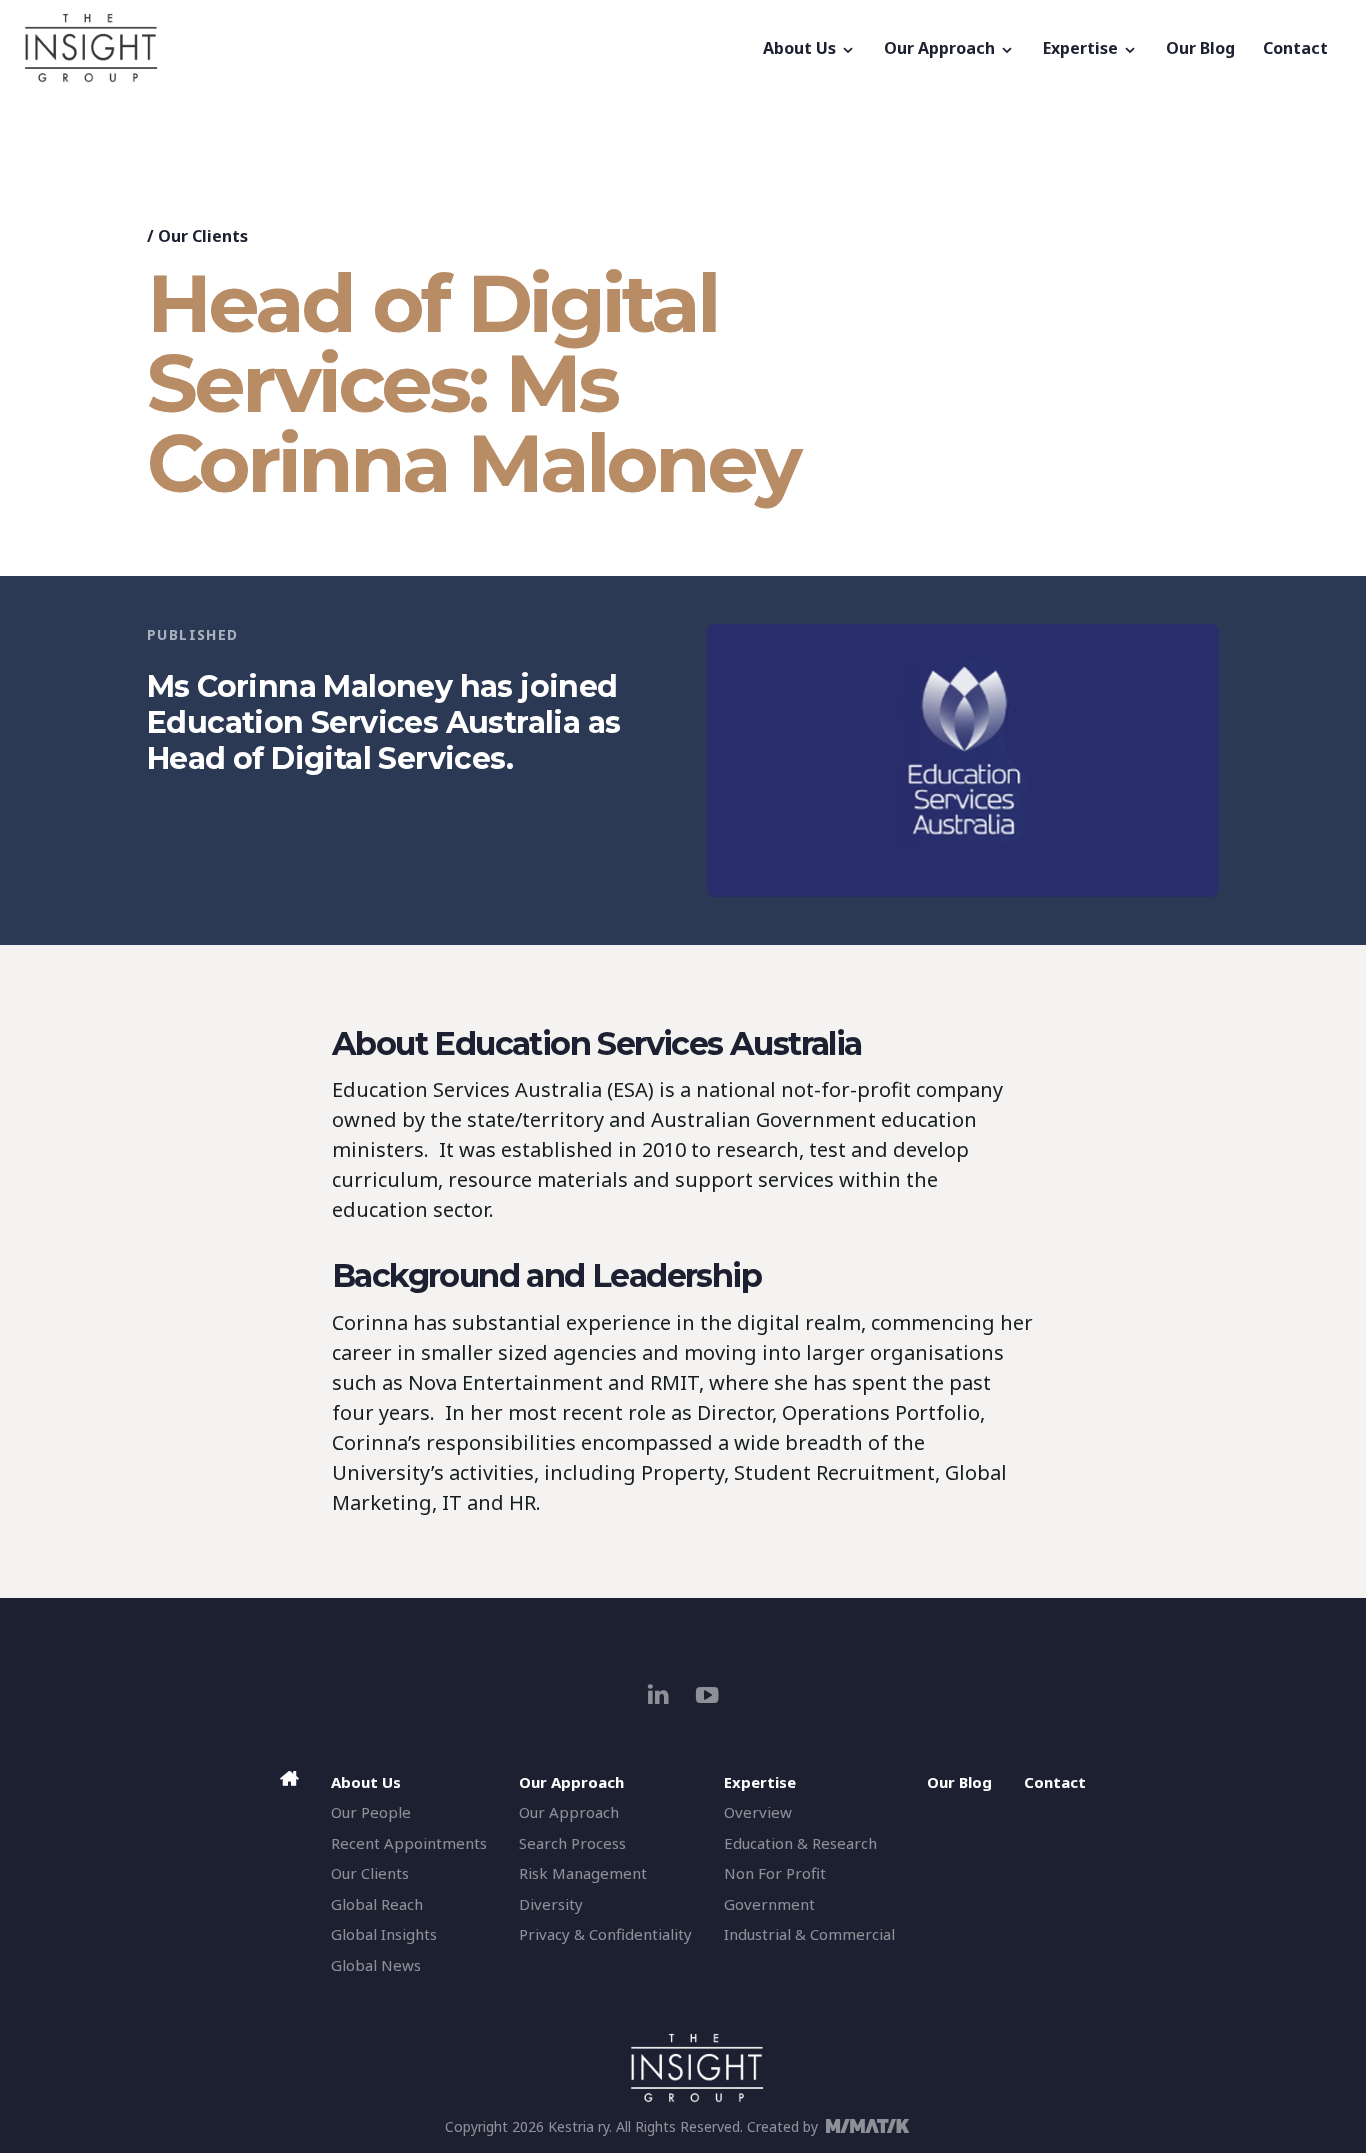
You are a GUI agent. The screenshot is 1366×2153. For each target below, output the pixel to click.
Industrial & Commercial (809, 1934)
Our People (371, 1812)
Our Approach (569, 1812)
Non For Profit (775, 1873)
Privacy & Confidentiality (605, 1934)
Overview (758, 1812)
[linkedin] (658, 1694)
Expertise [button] (1082, 48)
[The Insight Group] (386, 48)
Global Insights (384, 1934)
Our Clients (203, 236)
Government (769, 1904)
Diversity (551, 1904)
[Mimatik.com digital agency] (873, 2126)
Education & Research (800, 1843)
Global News (376, 1965)
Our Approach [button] (941, 48)
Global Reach (377, 1904)
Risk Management (583, 1873)
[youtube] (707, 1694)
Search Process (572, 1843)
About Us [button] (801, 48)
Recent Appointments (409, 1843)
